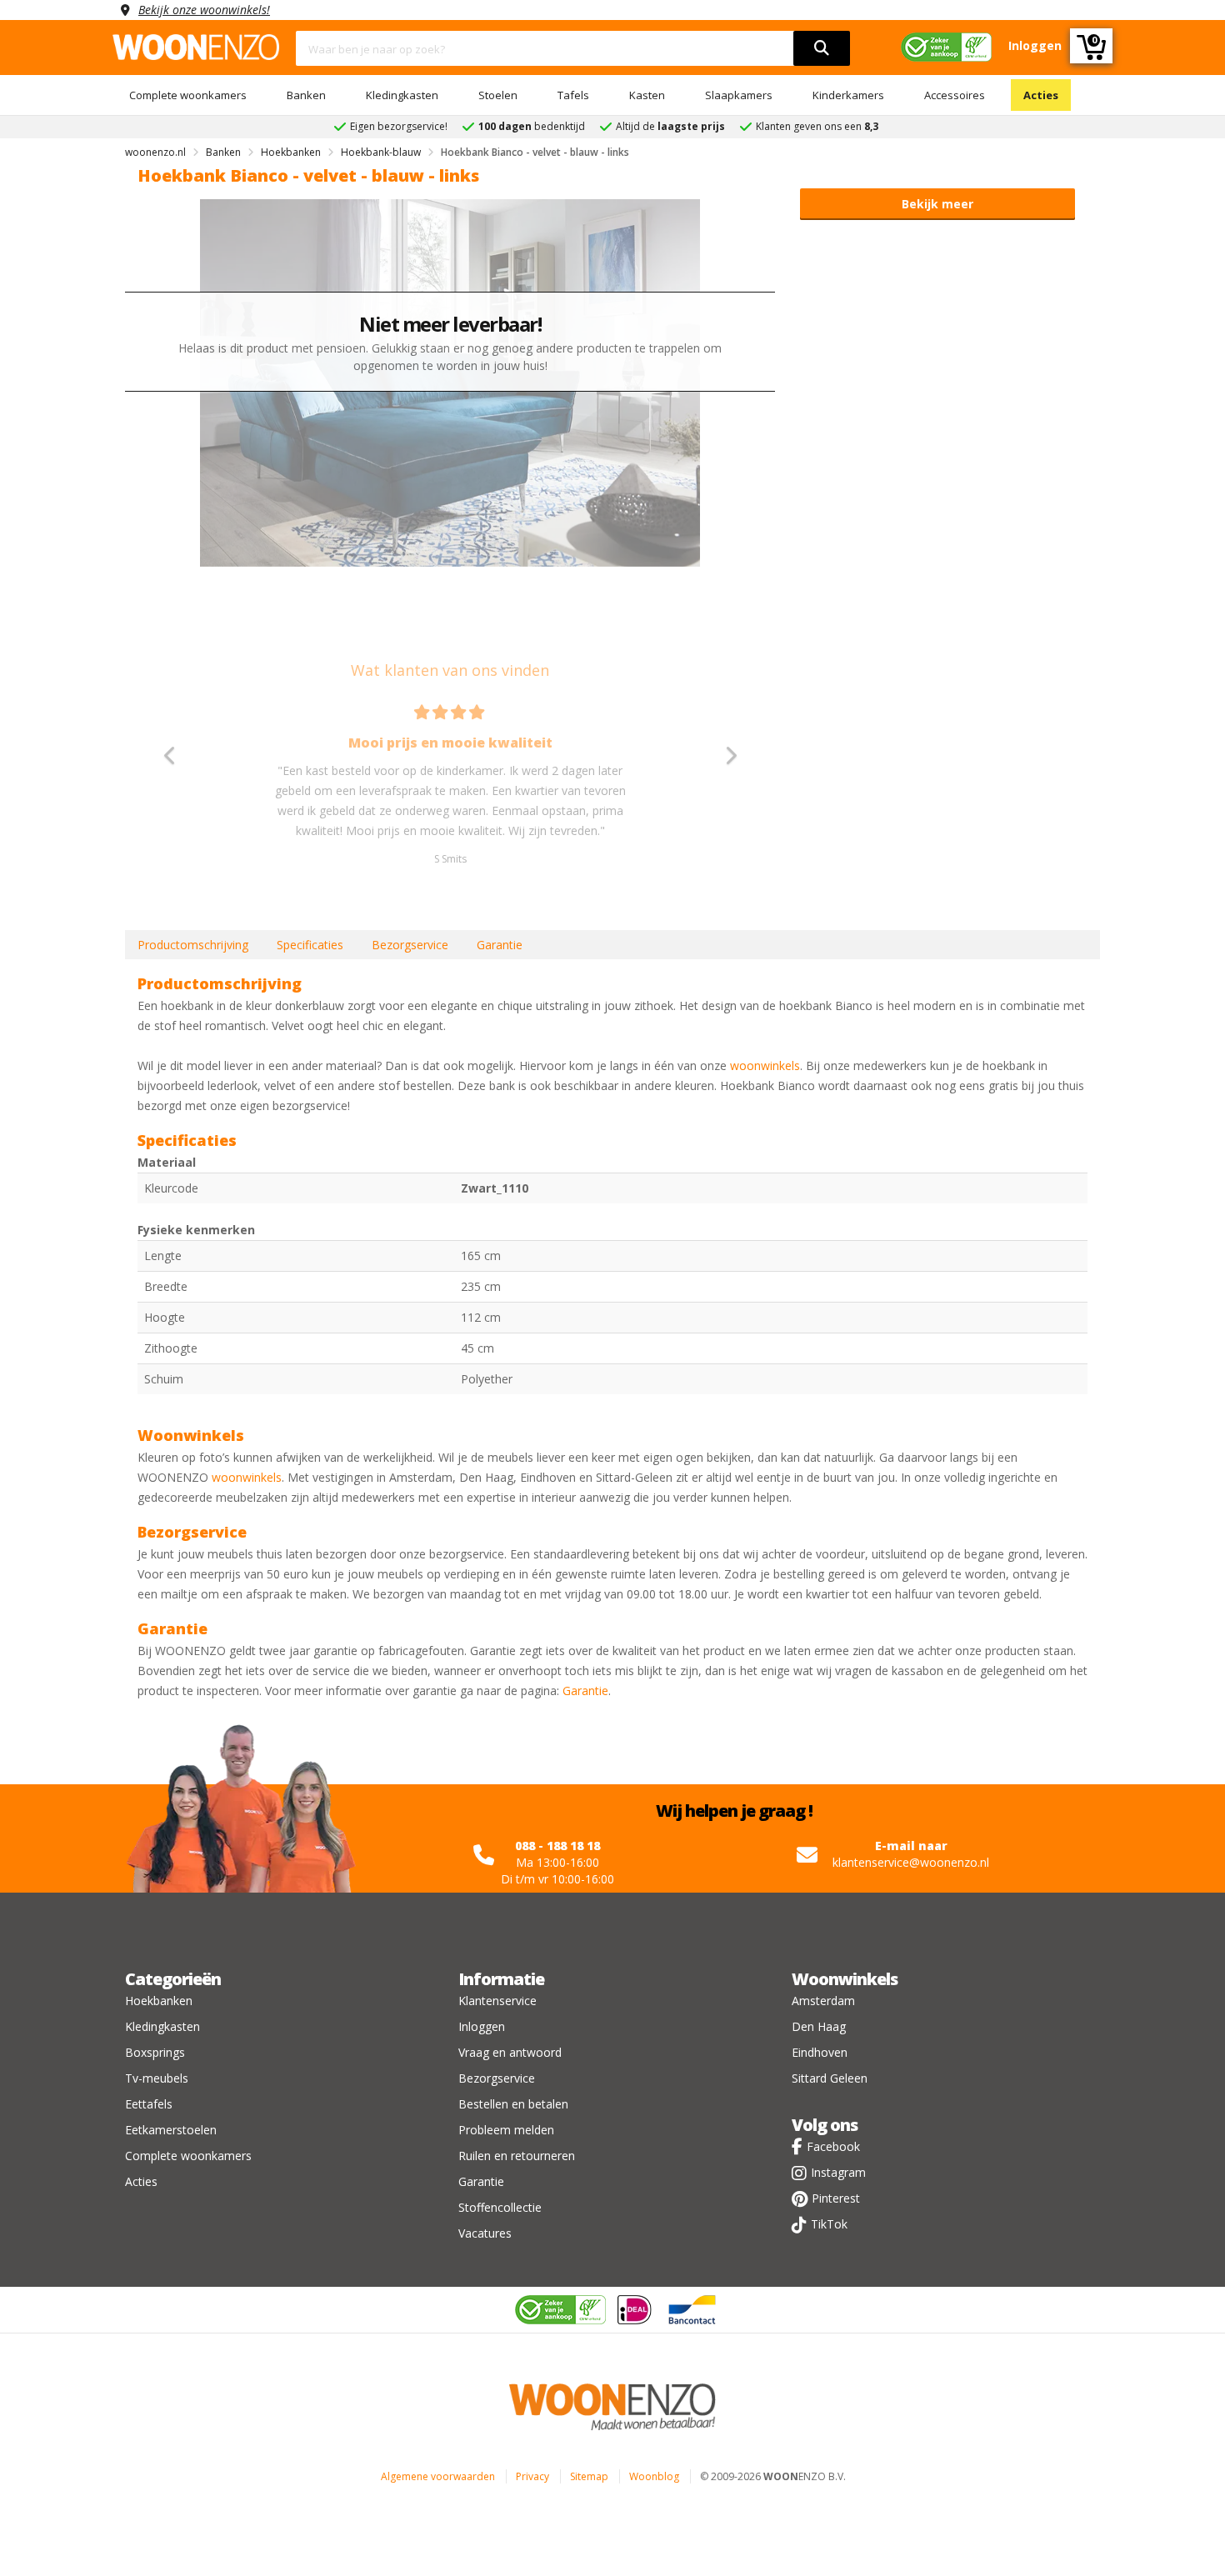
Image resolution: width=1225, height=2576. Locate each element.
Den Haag (819, 2026)
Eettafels (149, 2104)
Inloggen (482, 2026)
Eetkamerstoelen (171, 2130)
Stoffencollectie (500, 2207)
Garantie (500, 945)
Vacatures (485, 2233)
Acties (1041, 95)
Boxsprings (155, 2052)
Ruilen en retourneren (517, 2156)
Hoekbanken (159, 2001)
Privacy (532, 2476)
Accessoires (955, 95)
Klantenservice (497, 2001)
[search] (822, 48)
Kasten (647, 95)
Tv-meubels (157, 2078)
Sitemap (589, 2476)
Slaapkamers (739, 95)
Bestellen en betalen (513, 2104)
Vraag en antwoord (510, 2052)
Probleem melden (506, 2130)
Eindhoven (820, 2052)
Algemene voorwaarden (438, 2476)
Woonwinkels (845, 1979)
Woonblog (654, 2476)
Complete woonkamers (188, 95)
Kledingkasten (402, 95)
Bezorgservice (410, 945)
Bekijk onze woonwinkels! (204, 10)
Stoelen (498, 95)
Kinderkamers (848, 95)
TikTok (829, 2224)
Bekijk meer (937, 204)
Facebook (833, 2146)
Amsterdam (823, 2001)
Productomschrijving (193, 945)
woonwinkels (765, 1065)
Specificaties (310, 945)
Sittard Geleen (830, 2078)
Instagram (838, 2172)
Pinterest (836, 2198)
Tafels (573, 95)
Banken (306, 95)
